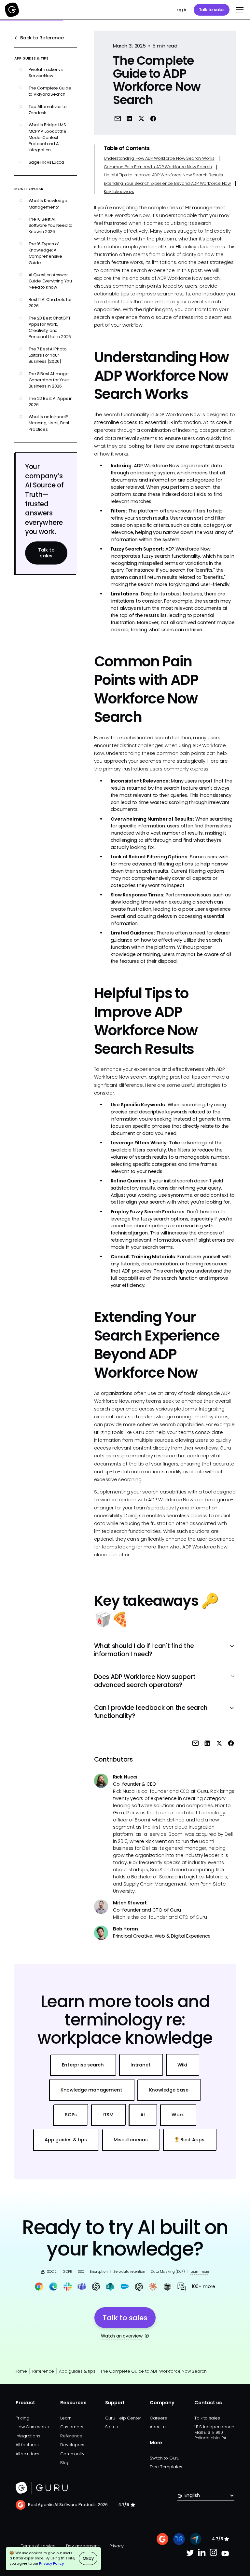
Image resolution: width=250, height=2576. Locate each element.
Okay (88, 2558)
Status (111, 2427)
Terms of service (38, 2546)
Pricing (22, 2418)
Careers (158, 2418)
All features (27, 2445)
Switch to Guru (165, 2458)
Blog (65, 2463)
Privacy (117, 2546)
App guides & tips (77, 2371)
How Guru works (32, 2427)
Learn (66, 2418)
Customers (72, 2427)
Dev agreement (83, 2546)
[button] (239, 10)
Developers (72, 2445)
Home (21, 2371)
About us (159, 2427)
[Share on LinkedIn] (129, 119)
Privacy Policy (51, 2563)
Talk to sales (212, 10)
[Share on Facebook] (153, 119)
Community (72, 2454)
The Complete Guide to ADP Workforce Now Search (153, 2371)
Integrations (28, 2436)
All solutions (28, 2454)
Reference (43, 2371)
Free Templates (166, 2467)
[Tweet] (141, 119)
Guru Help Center (123, 2418)
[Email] (118, 119)
